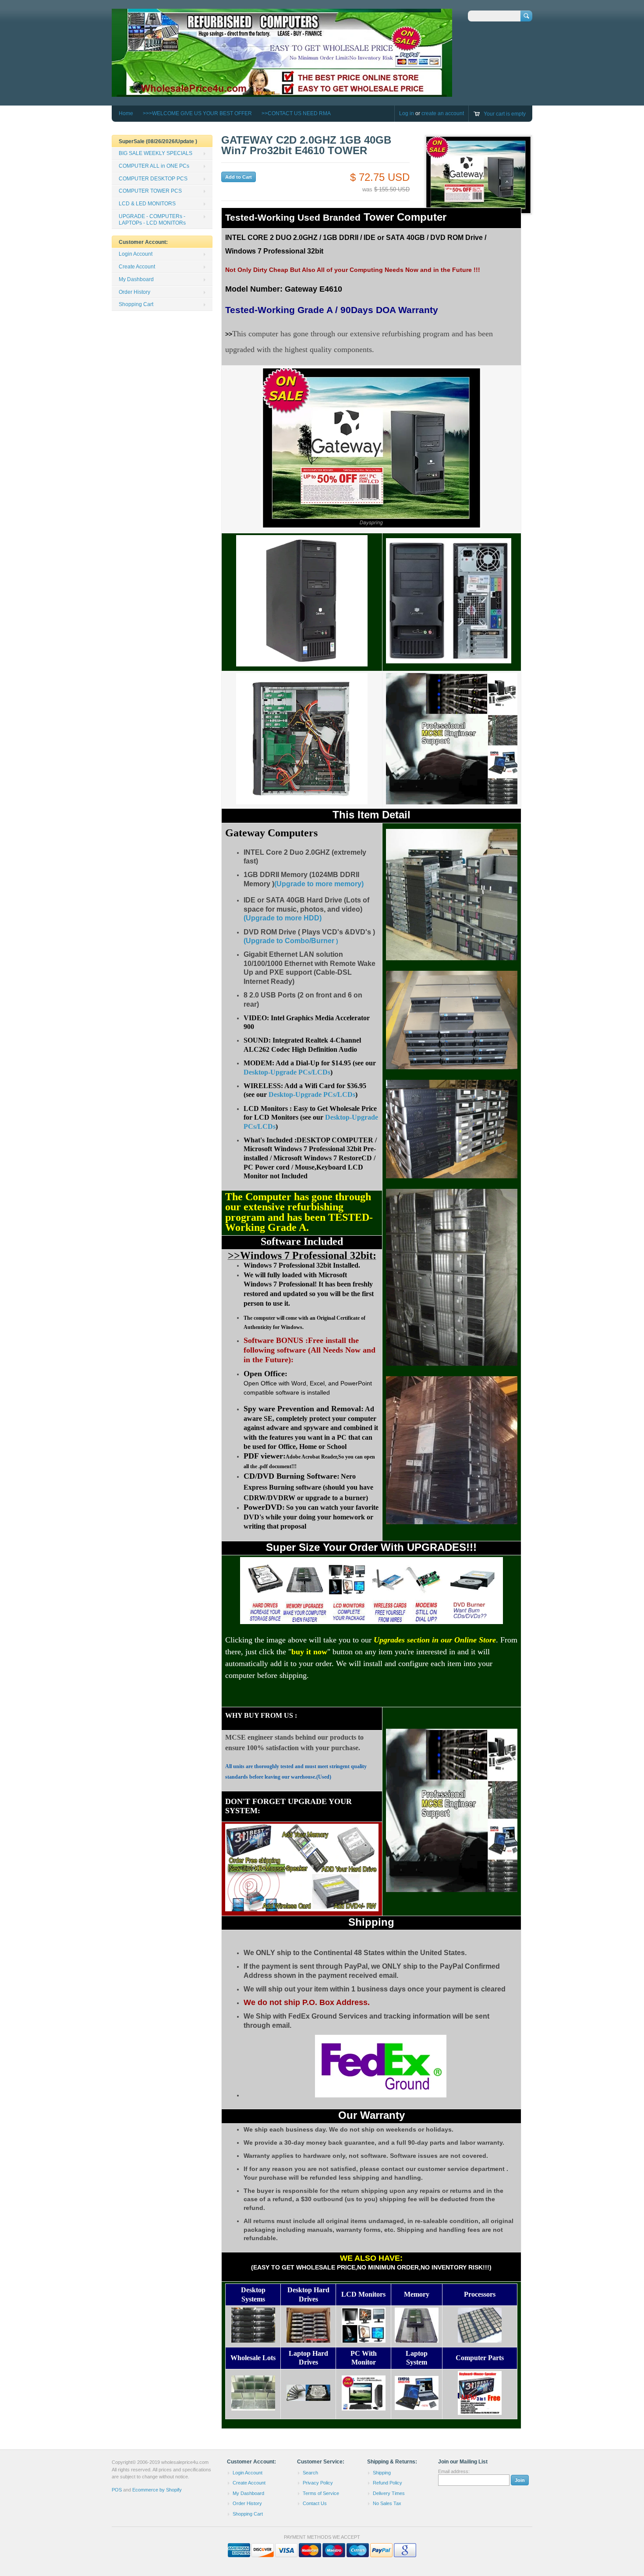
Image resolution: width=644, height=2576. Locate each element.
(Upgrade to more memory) (319, 884)
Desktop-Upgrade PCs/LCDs (287, 1072)
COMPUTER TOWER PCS (150, 191)
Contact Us (315, 2503)
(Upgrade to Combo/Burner (289, 941)
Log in (407, 113)
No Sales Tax (387, 2503)
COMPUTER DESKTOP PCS (153, 179)
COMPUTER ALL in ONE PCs (154, 166)
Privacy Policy (318, 2483)
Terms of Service (321, 2493)
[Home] (282, 93)
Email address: (454, 2471)
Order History (134, 292)
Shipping (382, 2473)
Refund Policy (387, 2483)
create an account (443, 113)
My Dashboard (136, 279)
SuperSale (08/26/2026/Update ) (158, 141)
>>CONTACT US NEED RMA (296, 113)
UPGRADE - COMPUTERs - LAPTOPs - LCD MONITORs (152, 220)
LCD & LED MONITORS (147, 204)
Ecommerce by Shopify (157, 2490)
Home (126, 113)
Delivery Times (389, 2493)
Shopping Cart (136, 304)
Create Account (137, 267)
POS (117, 2490)
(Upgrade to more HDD (281, 918)
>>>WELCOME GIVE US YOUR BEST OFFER (197, 113)
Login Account (136, 254)
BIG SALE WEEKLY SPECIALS (156, 153)
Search (310, 2473)
